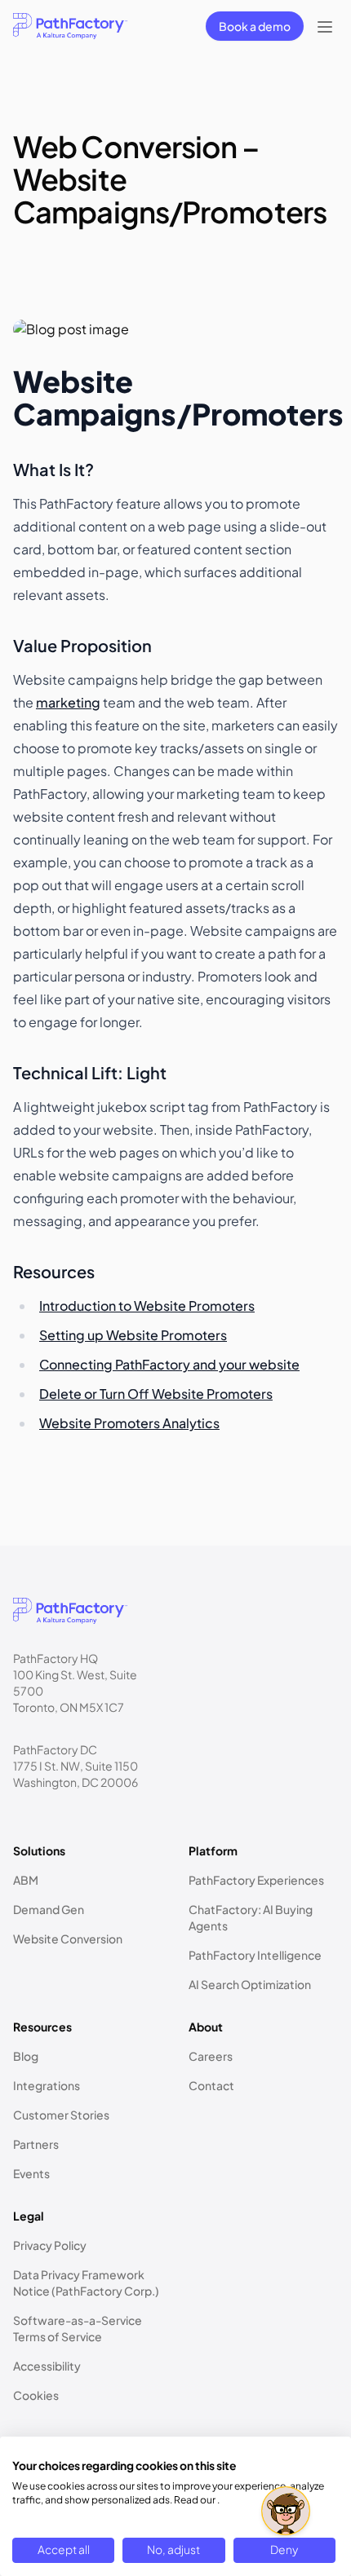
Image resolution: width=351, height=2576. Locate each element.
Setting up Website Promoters (133, 1335)
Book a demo (255, 26)
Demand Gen (49, 1909)
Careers (211, 2056)
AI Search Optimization (250, 1984)
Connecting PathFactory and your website (169, 1364)
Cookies (36, 2395)
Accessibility (47, 2366)
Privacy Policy (50, 2245)
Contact (211, 2085)
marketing (68, 702)
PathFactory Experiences (256, 1880)
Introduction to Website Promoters (147, 1306)
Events (31, 2173)
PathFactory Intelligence (255, 1955)
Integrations (47, 2085)
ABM (26, 1880)
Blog (26, 2056)
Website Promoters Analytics (129, 1423)
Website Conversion (68, 1939)
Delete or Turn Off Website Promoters (156, 1394)
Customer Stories (61, 2115)
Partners (36, 2144)
